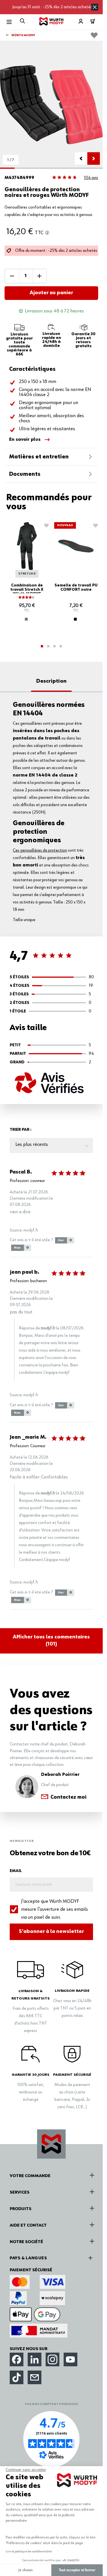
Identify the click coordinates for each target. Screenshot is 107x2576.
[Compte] (81, 21)
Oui (65, 1240)
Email (16, 1871)
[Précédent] (81, 158)
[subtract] (12, 276)
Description (51, 681)
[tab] (42, 646)
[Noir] (75, 619)
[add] (39, 276)
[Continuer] (94, 158)
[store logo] (51, 21)
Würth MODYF (23, 35)
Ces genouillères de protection (40, 851)
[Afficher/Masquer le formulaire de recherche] (22, 21)
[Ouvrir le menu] (9, 22)
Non (21, 1248)
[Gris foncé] (26, 619)
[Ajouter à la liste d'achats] (94, 35)
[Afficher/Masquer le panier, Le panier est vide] (93, 21)
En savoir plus (25, 440)
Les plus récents (32, 1144)
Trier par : (21, 1130)
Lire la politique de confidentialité (29, 2552)
